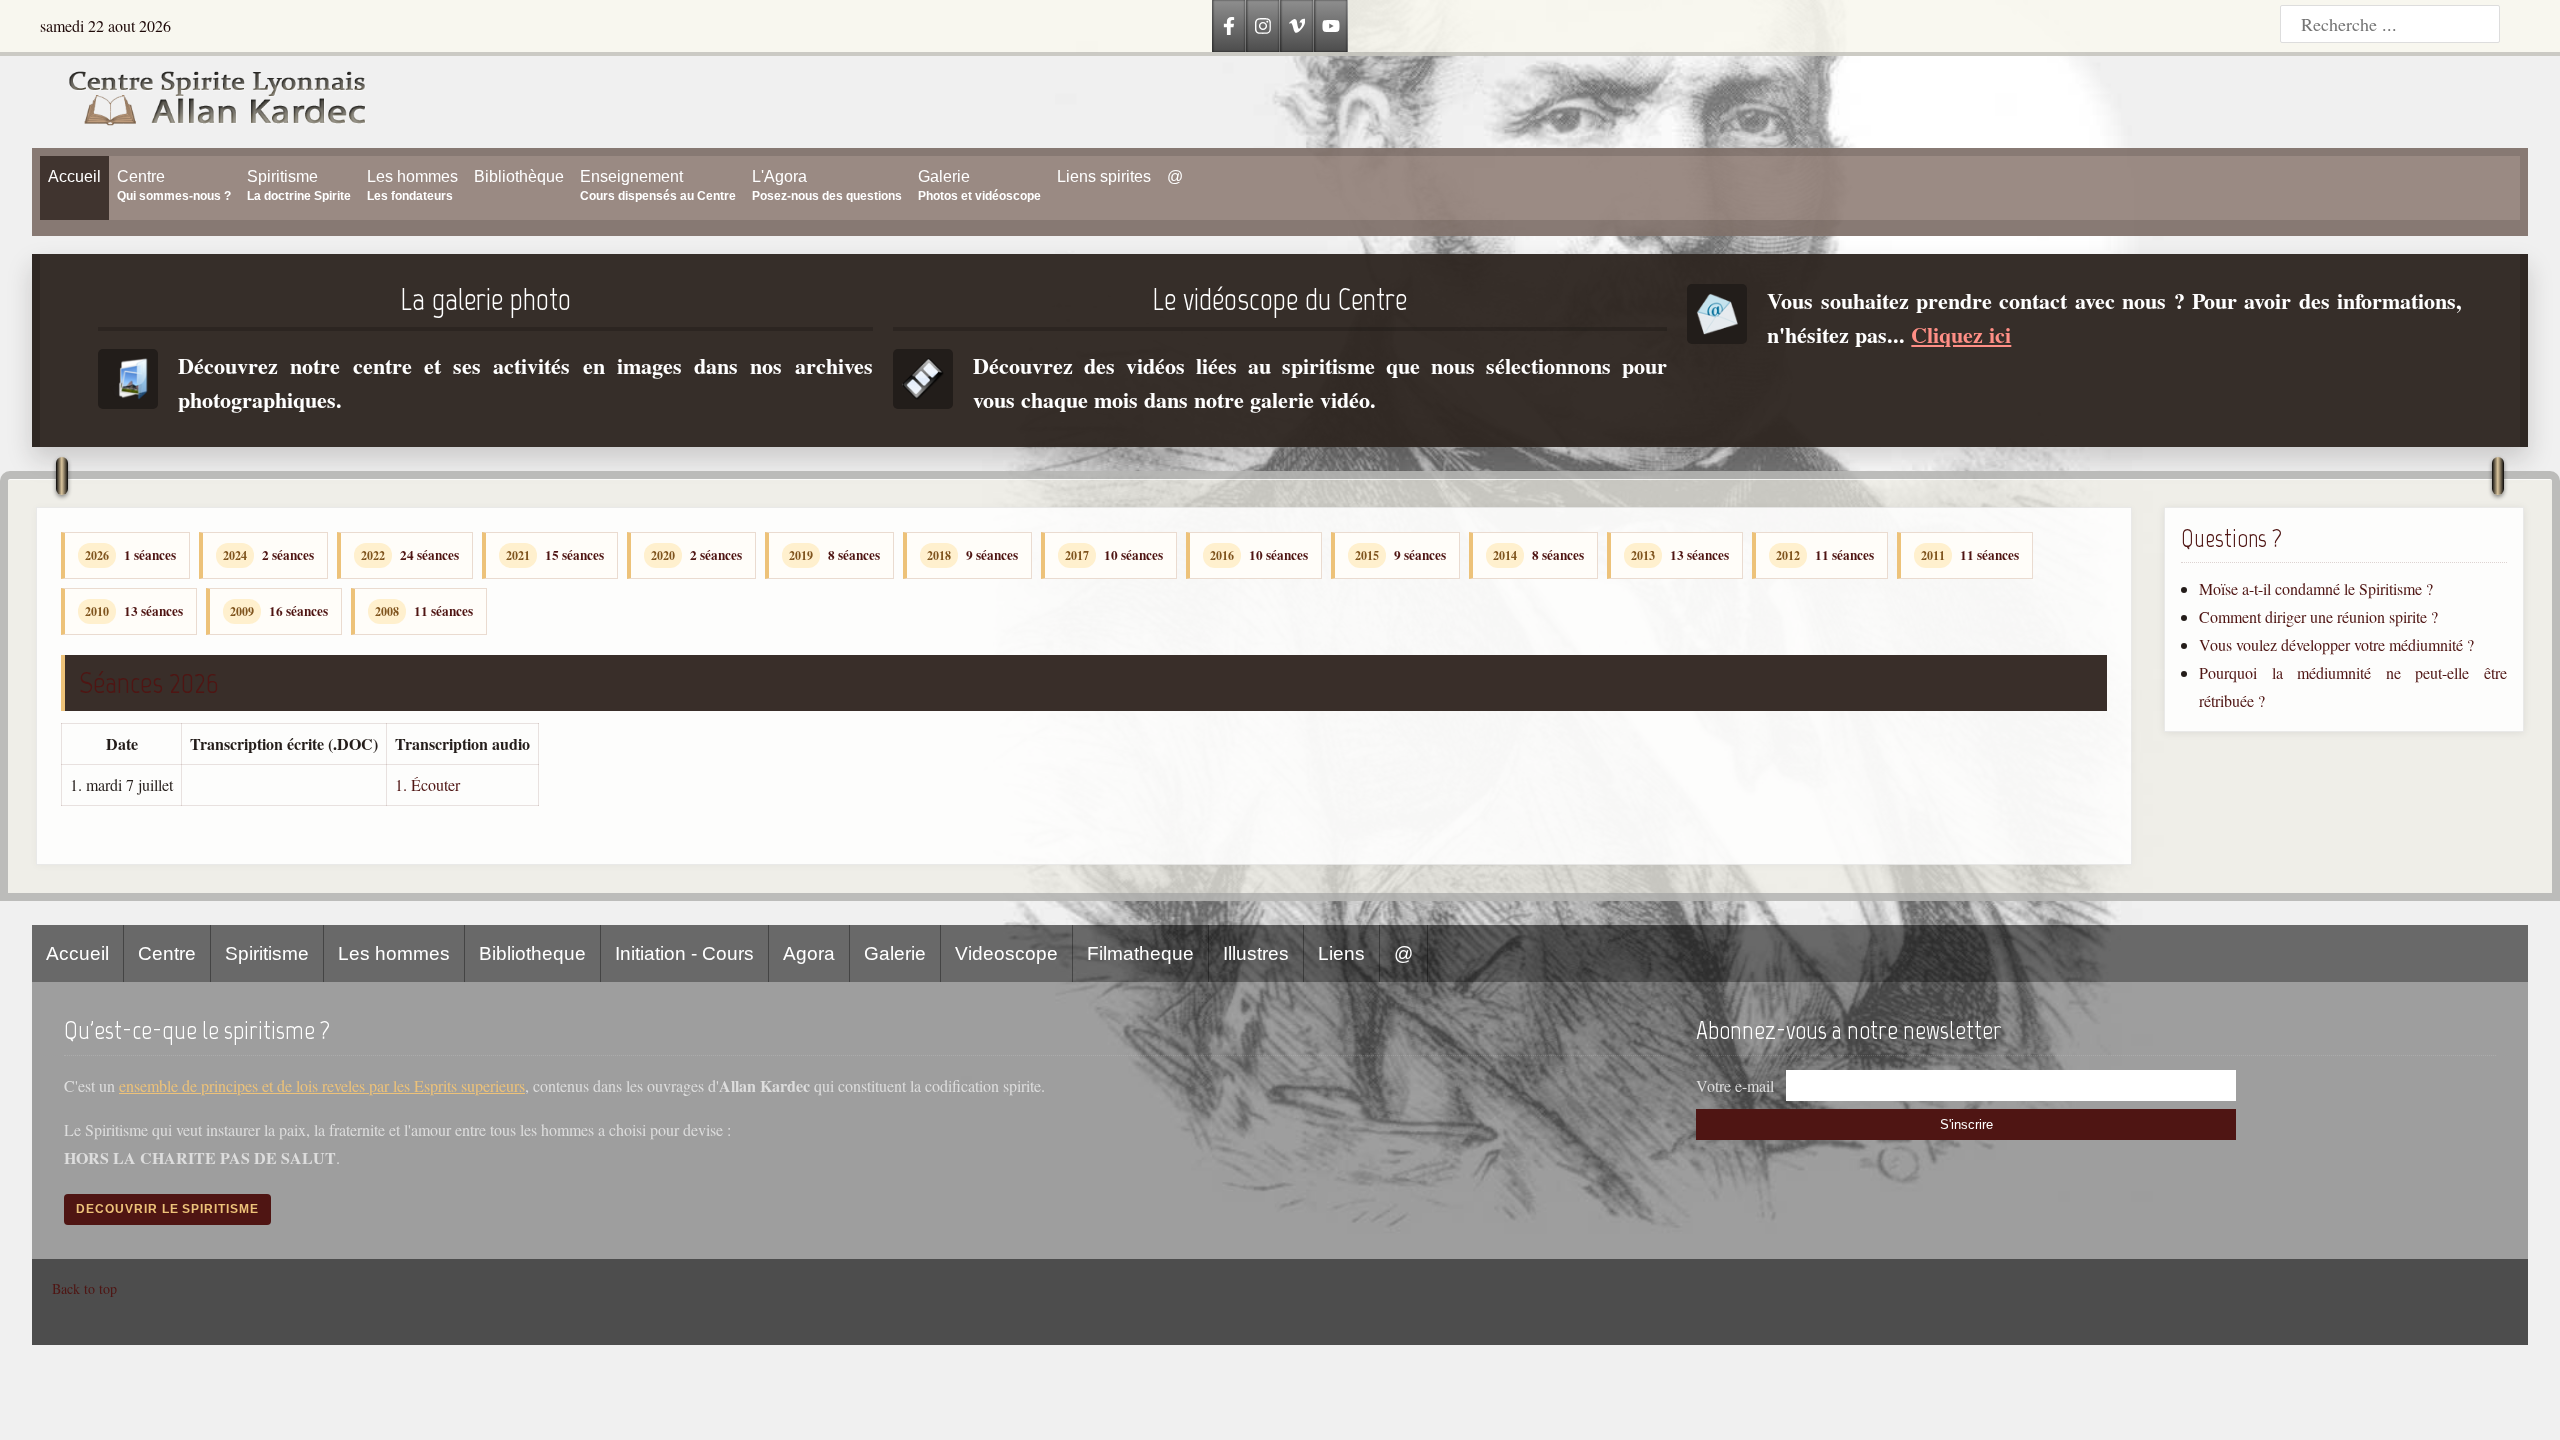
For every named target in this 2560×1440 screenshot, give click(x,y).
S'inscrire (1966, 1124)
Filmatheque (1140, 953)
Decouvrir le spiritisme (167, 1209)
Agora (809, 953)
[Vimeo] (1297, 26)
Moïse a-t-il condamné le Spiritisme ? (2316, 588)
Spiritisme (267, 953)
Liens (1341, 953)
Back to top (84, 1288)
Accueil (77, 953)
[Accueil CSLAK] (200, 102)
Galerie (895, 953)
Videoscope (1006, 953)
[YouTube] (1331, 26)
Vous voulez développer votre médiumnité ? (2336, 644)
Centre (167, 953)
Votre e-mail (1735, 1085)
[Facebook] (1229, 26)
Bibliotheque (532, 953)
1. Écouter (427, 784)
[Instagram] (1263, 26)
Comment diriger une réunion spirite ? (2318, 616)
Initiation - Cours (684, 953)
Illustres (1256, 953)
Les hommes (394, 953)
